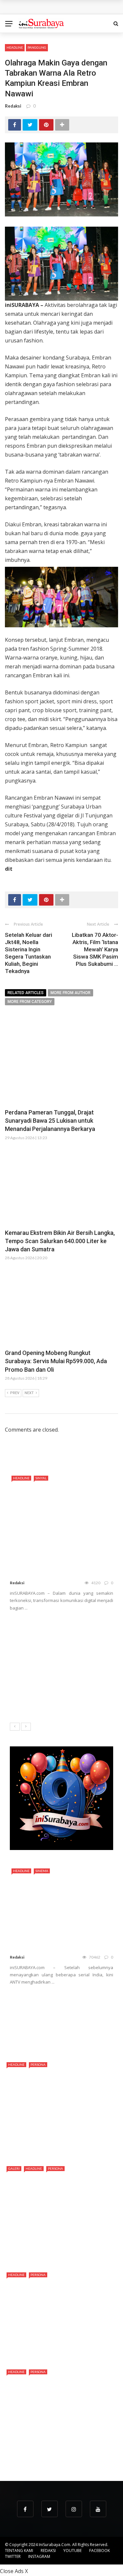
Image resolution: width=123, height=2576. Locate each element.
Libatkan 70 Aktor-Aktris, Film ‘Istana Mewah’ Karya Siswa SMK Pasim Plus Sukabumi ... (95, 949)
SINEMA (42, 1871)
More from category (30, 1002)
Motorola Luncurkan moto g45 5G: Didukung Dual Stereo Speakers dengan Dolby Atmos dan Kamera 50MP (57, 1636)
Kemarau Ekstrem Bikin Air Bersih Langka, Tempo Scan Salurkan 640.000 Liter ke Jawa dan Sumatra (60, 1241)
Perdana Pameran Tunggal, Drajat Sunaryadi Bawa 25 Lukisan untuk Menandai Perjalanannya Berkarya (50, 1121)
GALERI (14, 2168)
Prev (15, 1393)
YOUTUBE (72, 2551)
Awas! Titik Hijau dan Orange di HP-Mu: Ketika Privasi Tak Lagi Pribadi (78, 1703)
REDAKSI (48, 2551)
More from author (71, 993)
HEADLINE (15, 47)
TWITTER (13, 2556)
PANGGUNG (37, 47)
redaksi (13, 106)
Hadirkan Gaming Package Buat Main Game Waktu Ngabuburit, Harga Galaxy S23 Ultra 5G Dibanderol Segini (58, 1673)
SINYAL (41, 1478)
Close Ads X (14, 2571)
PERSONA (38, 2064)
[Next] (26, 1727)
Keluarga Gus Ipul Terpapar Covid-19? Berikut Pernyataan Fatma (76, 2034)
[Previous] (15, 1727)
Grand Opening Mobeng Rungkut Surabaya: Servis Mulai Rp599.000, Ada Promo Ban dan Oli (56, 1361)
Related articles (26, 993)
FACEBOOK (100, 2551)
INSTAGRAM (39, 2556)
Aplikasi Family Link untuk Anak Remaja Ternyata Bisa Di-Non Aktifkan (76, 2003)
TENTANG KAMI (19, 2551)
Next (29, 1393)
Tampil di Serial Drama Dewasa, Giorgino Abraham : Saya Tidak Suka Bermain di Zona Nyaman (58, 2453)
